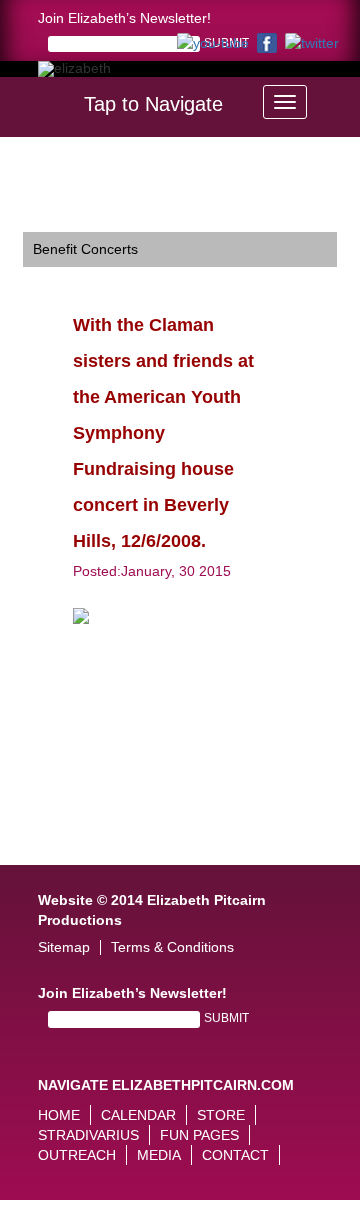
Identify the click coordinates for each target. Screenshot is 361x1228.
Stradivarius (88, 1135)
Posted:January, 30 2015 (152, 571)
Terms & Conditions (172, 947)
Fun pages (199, 1135)
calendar (138, 1115)
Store (221, 1115)
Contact (235, 1155)
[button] (346, 96)
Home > (48, 177)
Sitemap (64, 947)
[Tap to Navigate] (285, 102)
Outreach (77, 1155)
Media (159, 1155)
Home (59, 1115)
